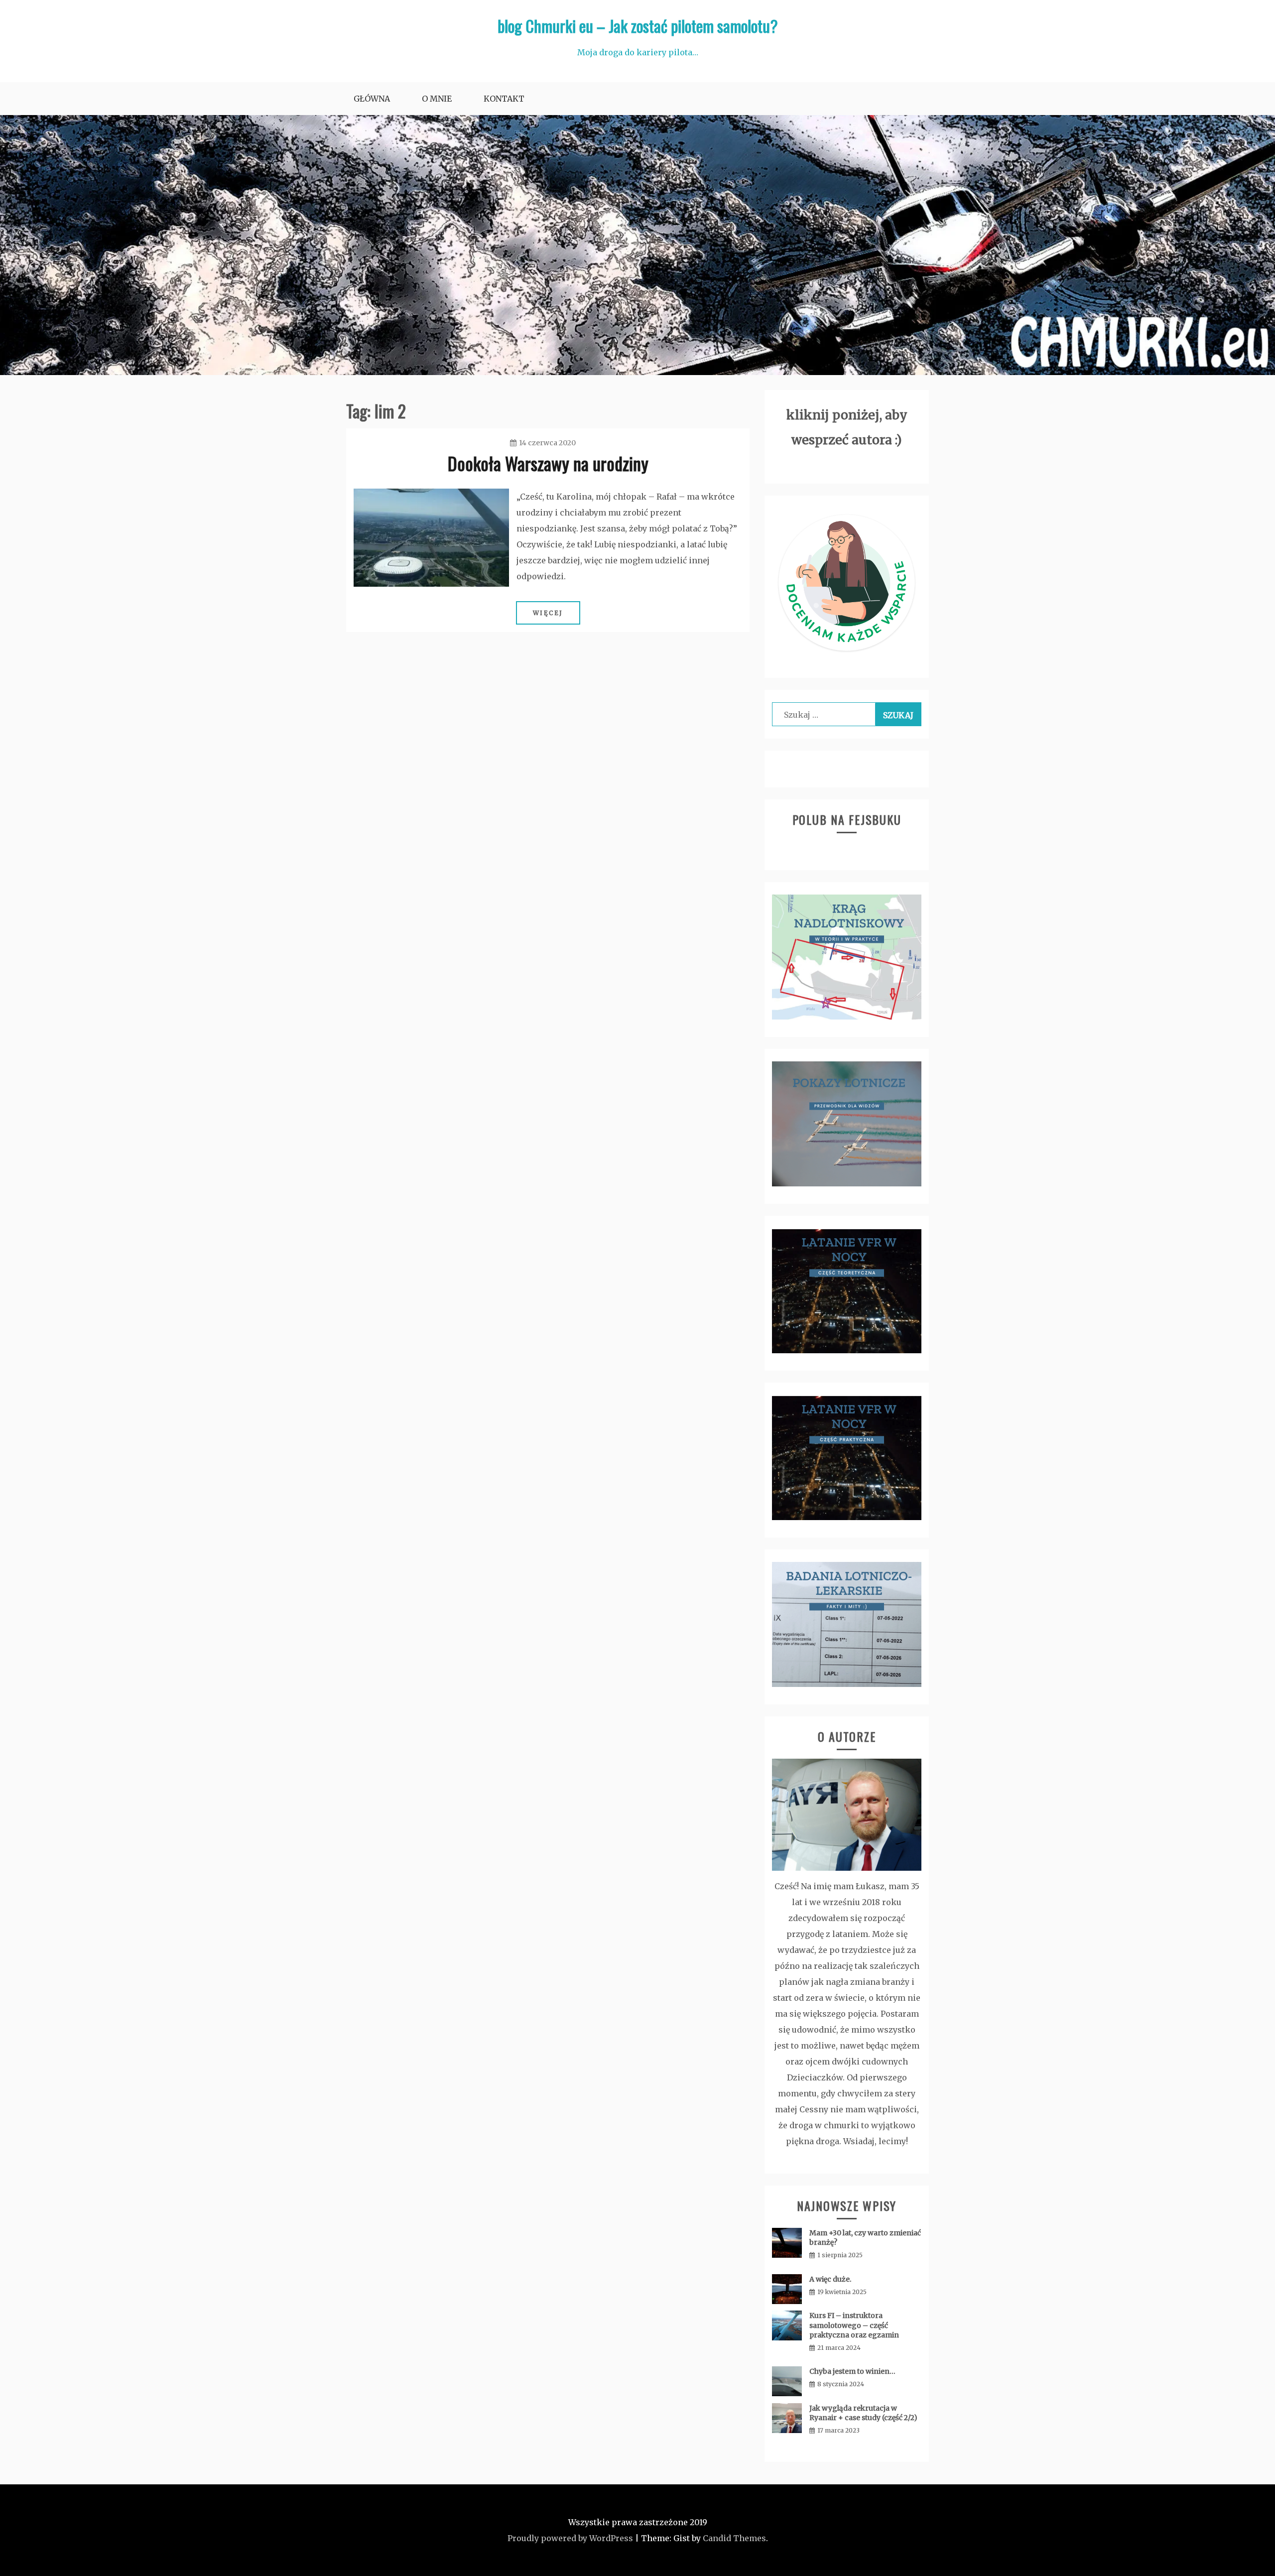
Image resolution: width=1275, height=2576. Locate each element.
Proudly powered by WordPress (570, 2538)
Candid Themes (734, 2538)
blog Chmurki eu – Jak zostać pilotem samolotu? (638, 26)
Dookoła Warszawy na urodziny (548, 463)
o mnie (437, 99)
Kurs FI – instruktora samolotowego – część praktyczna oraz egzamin (854, 2325)
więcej (548, 613)
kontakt (504, 99)
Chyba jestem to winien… (852, 2371)
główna (372, 99)
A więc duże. (830, 2279)
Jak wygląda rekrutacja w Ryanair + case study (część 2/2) (863, 2413)
